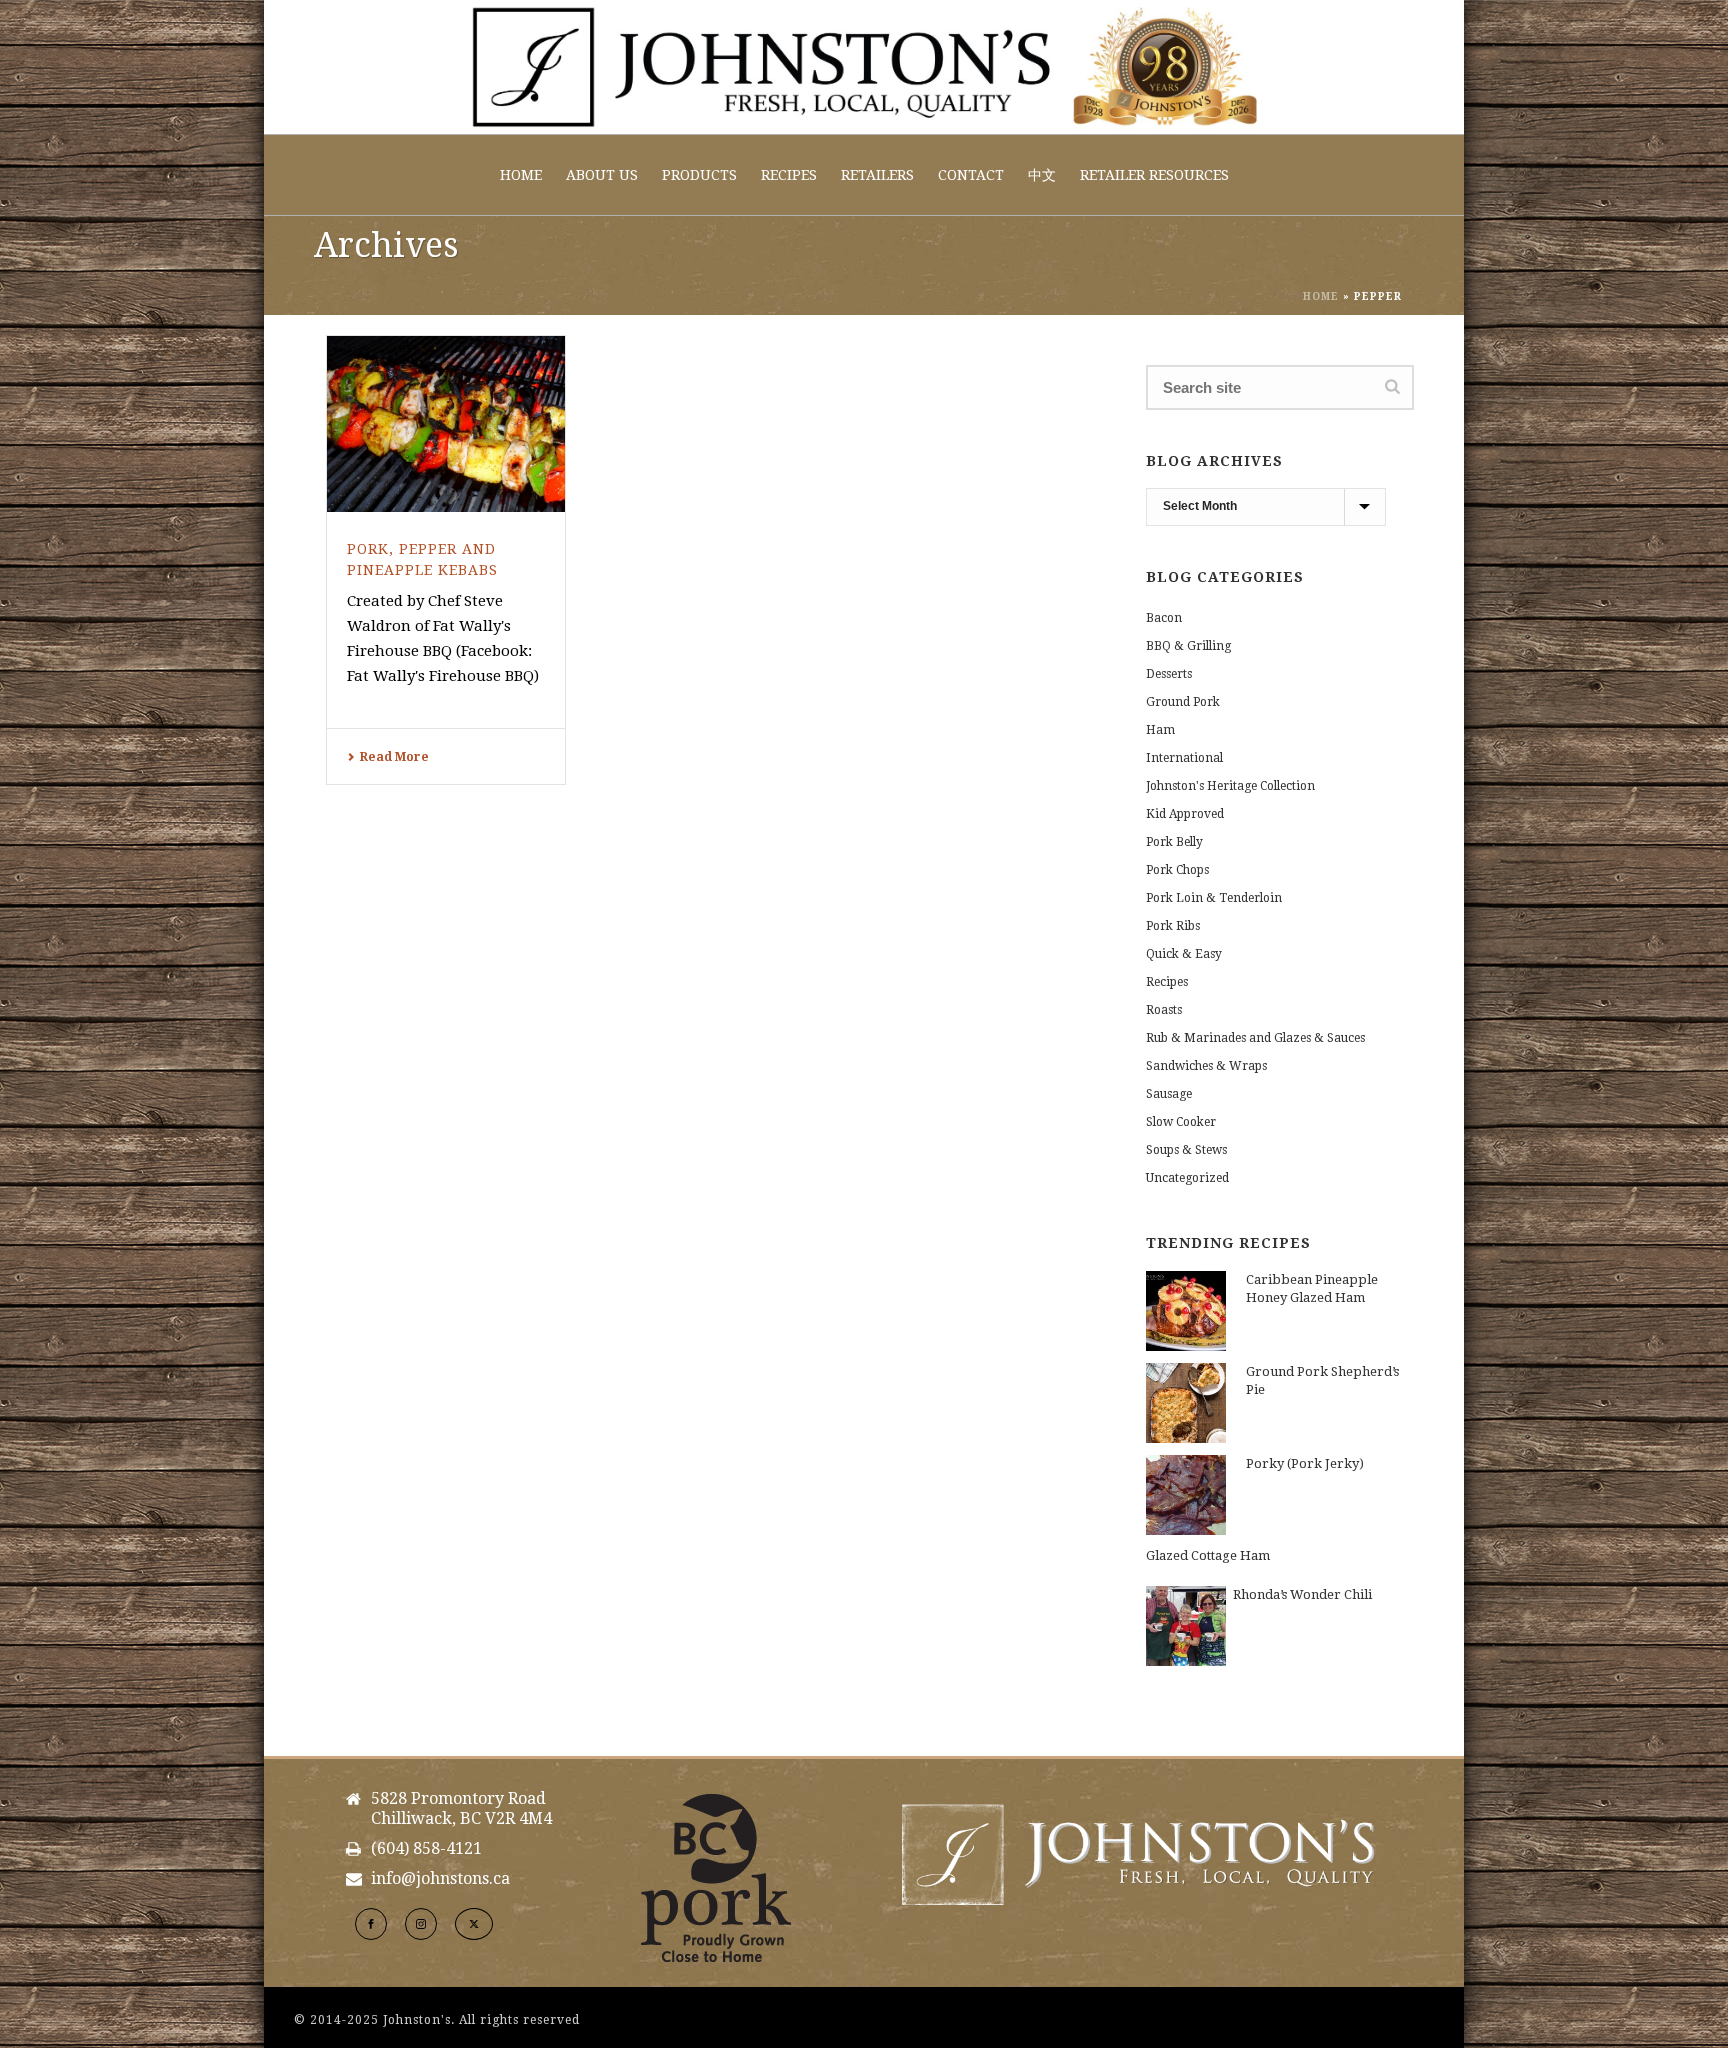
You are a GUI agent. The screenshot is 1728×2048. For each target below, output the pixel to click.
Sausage (1169, 1094)
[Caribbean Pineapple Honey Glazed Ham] (1186, 1311)
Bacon (1164, 618)
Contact (971, 175)
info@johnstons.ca (440, 1879)
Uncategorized (1187, 1178)
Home (521, 175)
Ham (1160, 730)
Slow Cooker (1181, 1122)
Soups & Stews (1186, 1150)
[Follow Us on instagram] (421, 1924)
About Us (602, 175)
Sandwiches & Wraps (1206, 1066)
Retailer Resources (1154, 175)
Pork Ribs (1173, 926)
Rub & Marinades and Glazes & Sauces (1255, 1038)
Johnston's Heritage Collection (1230, 786)
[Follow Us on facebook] (371, 1924)
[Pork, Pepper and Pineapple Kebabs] (446, 424)
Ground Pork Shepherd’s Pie (1322, 1380)
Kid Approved (1185, 814)
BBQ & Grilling (1188, 646)
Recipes (789, 175)
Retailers (877, 175)
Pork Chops (1177, 870)
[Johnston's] (864, 67)
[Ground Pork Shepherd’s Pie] (1186, 1403)
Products (699, 175)
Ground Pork (1183, 702)
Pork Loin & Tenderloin (1214, 898)
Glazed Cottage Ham (1208, 1555)
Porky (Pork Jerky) (1305, 1463)
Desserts (1169, 674)
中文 (1042, 175)
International (1184, 758)
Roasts (1164, 1010)
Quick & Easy (1184, 954)
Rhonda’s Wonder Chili (1302, 1594)
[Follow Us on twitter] (474, 1924)
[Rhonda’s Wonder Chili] (1186, 1626)
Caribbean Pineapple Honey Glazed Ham (1312, 1288)
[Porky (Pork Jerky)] (1186, 1495)
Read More (394, 757)
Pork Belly (1174, 842)
